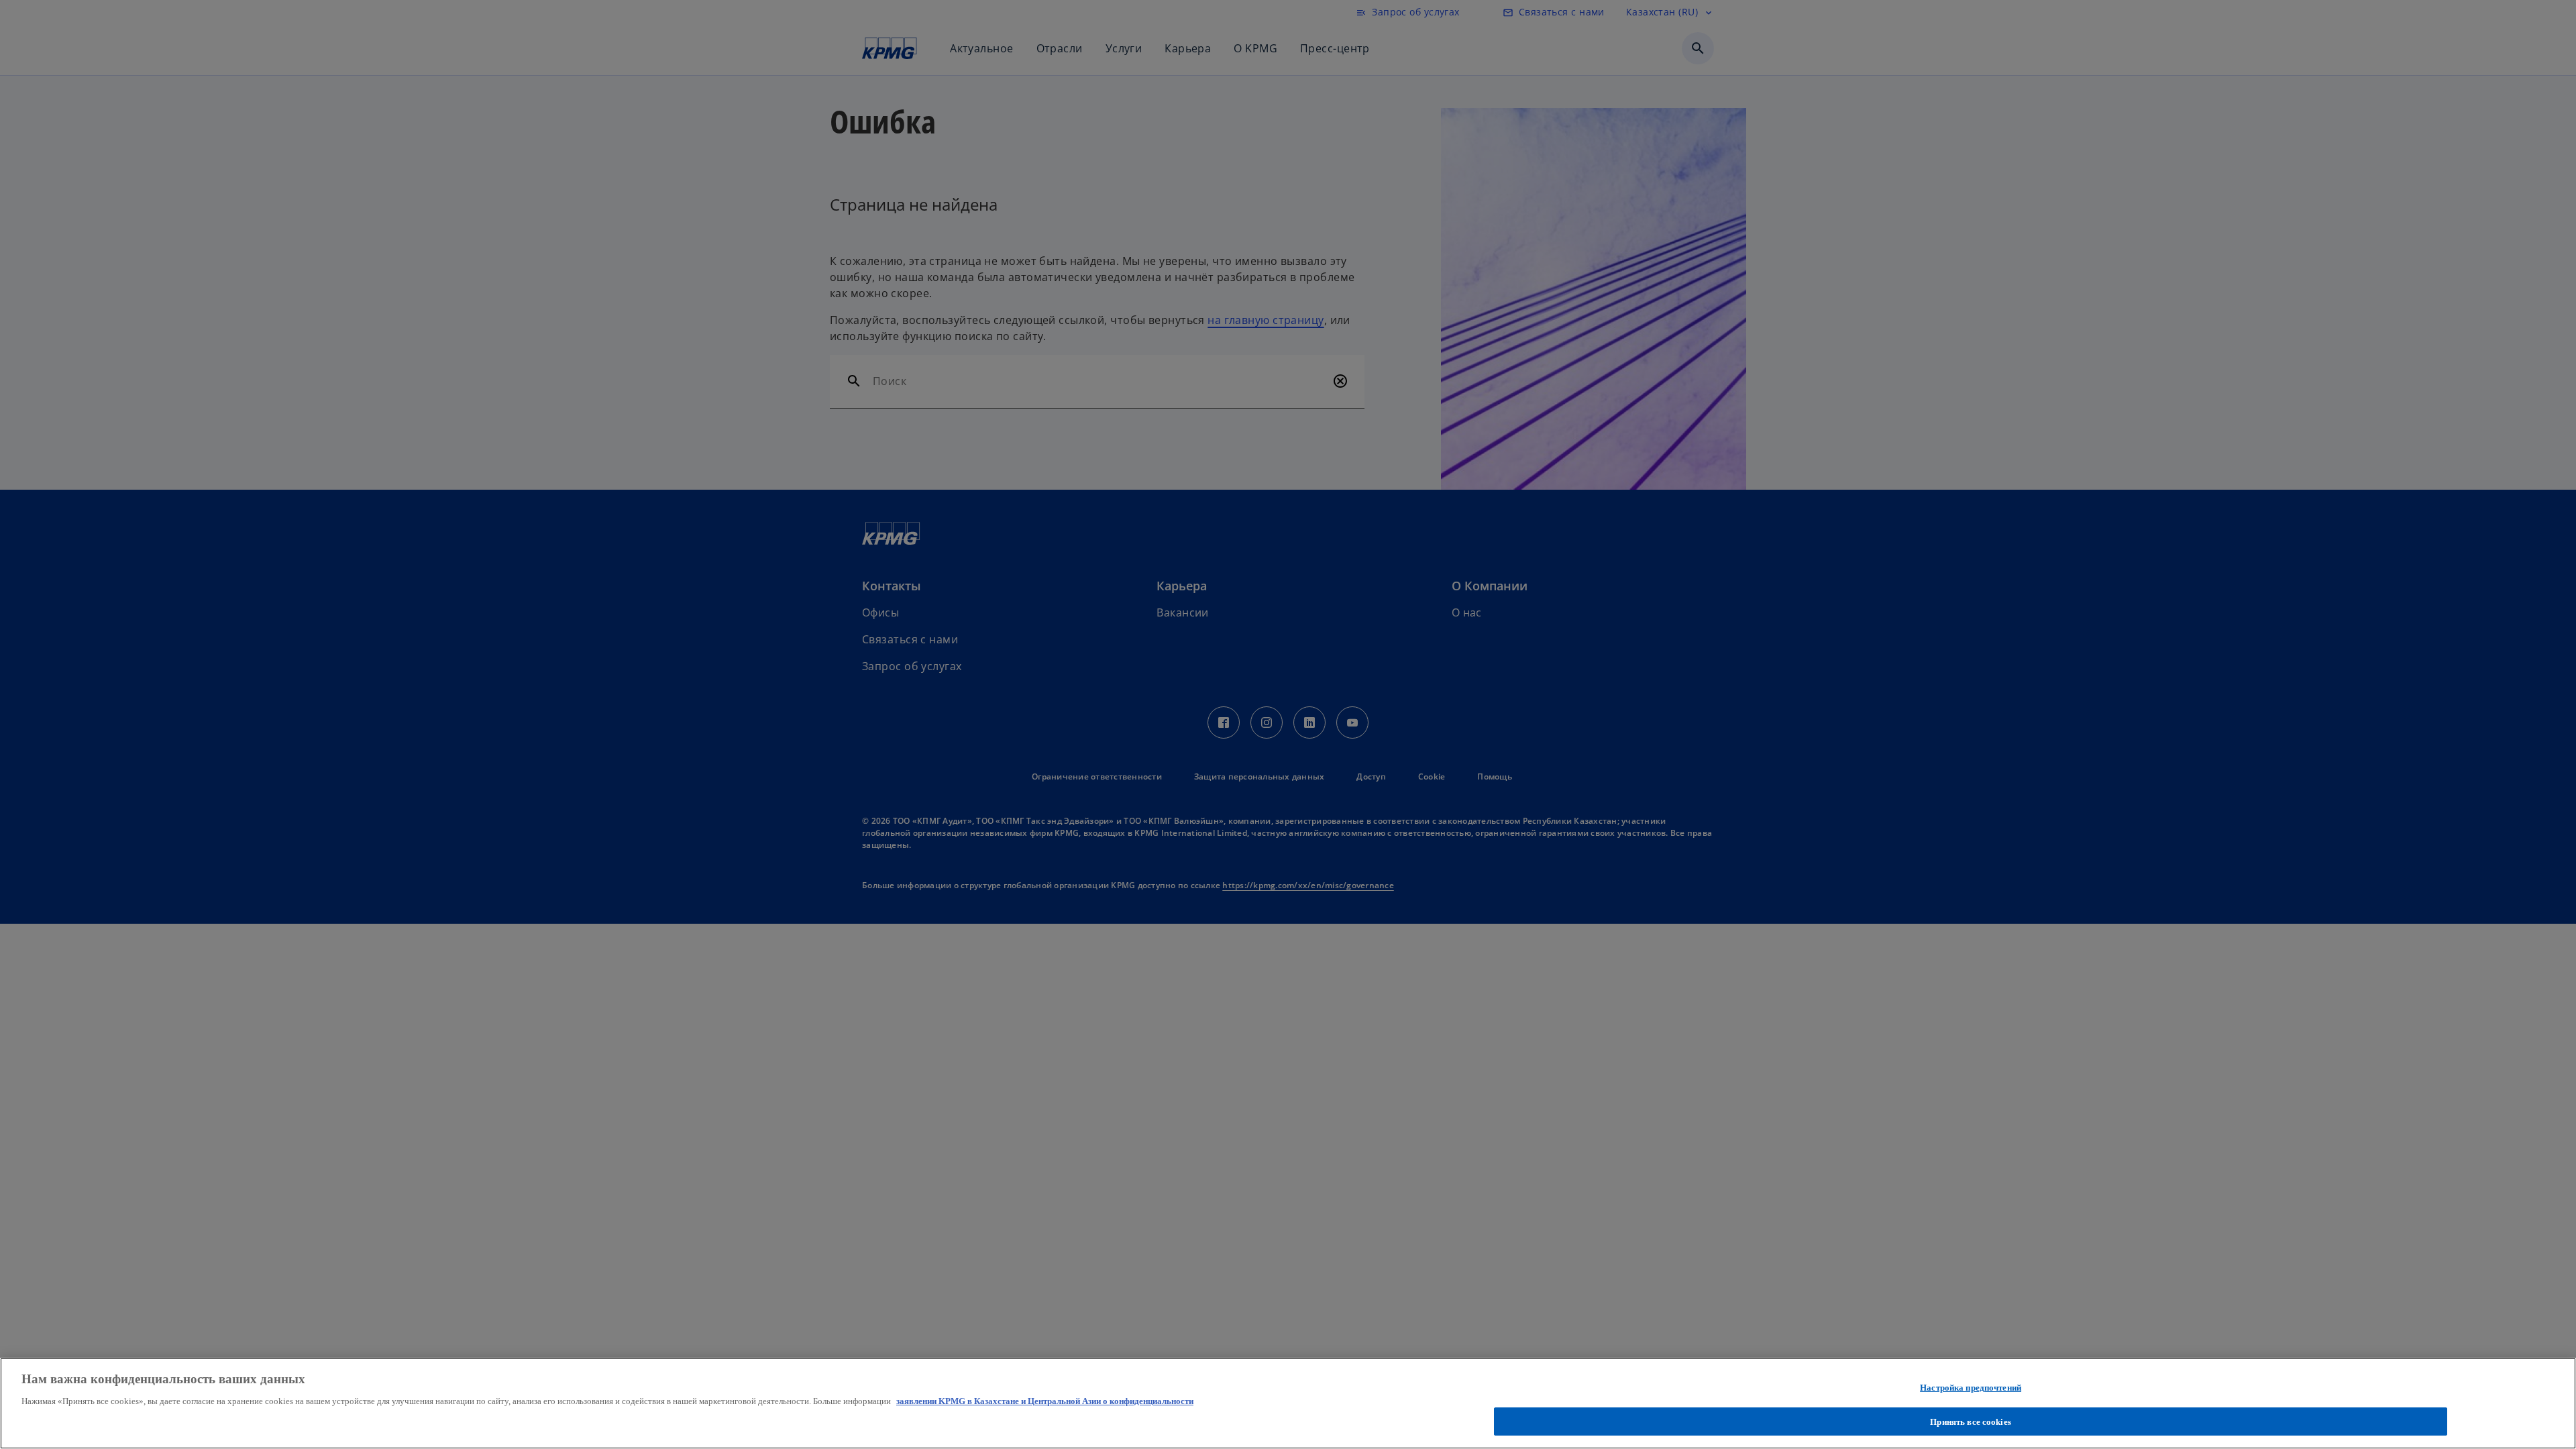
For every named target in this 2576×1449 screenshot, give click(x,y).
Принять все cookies (1970, 1421)
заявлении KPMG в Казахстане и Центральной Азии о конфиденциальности (1045, 1401)
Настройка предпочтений (1971, 1388)
